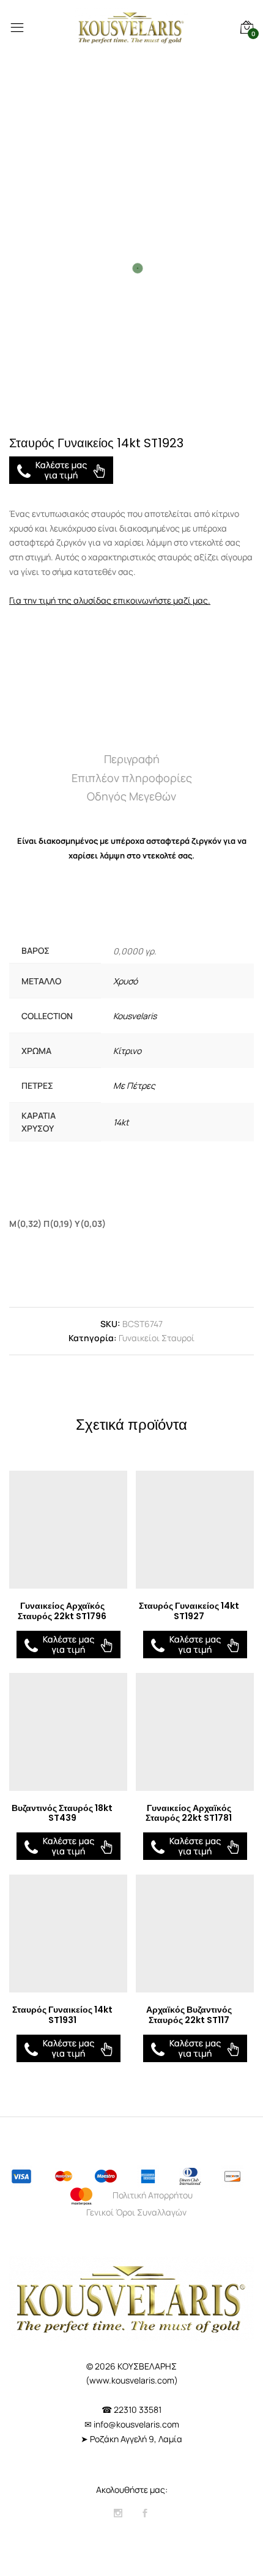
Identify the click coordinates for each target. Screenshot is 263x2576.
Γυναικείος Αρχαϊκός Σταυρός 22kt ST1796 (62, 1611)
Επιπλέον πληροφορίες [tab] (132, 778)
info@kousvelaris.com (136, 2424)
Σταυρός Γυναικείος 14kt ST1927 (189, 1611)
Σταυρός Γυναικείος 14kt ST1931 (62, 2015)
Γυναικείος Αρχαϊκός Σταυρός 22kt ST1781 (189, 1813)
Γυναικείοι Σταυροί (157, 1338)
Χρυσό (125, 981)
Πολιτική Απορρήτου (153, 2195)
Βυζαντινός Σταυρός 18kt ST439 (62, 1813)
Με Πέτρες (134, 1085)
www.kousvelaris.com (132, 2380)
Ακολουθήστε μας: (132, 2490)
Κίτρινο (127, 1051)
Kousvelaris (135, 1016)
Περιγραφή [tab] (132, 759)
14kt (121, 1122)
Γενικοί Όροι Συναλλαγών (136, 2212)
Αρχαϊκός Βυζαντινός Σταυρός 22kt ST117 (189, 2015)
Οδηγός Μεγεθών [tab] (131, 796)
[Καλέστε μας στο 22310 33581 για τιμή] (61, 470)
